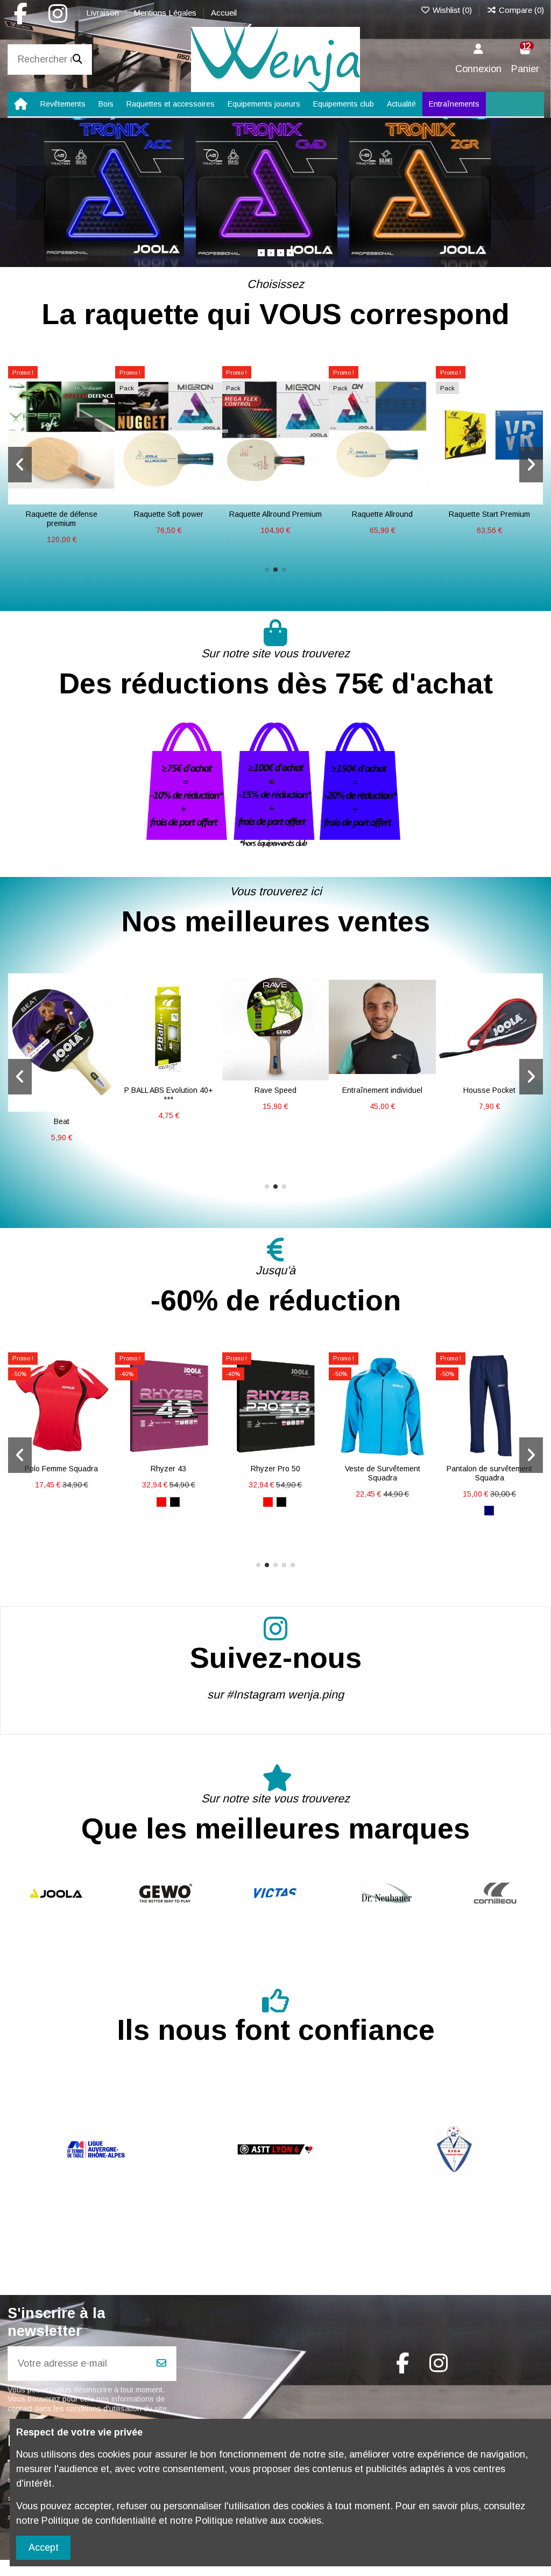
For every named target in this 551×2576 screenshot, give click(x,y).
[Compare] (71, 1097)
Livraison (104, 13)
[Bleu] (68, 1154)
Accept (44, 2547)
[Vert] (382, 1502)
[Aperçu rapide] (61, 509)
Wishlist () (452, 10)
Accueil (224, 13)
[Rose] (81, 1154)
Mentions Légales (166, 13)
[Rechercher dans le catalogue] (77, 60)
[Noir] (54, 1154)
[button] (267, 570)
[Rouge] (41, 1154)
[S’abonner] (161, 2364)
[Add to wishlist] (52, 1097)
